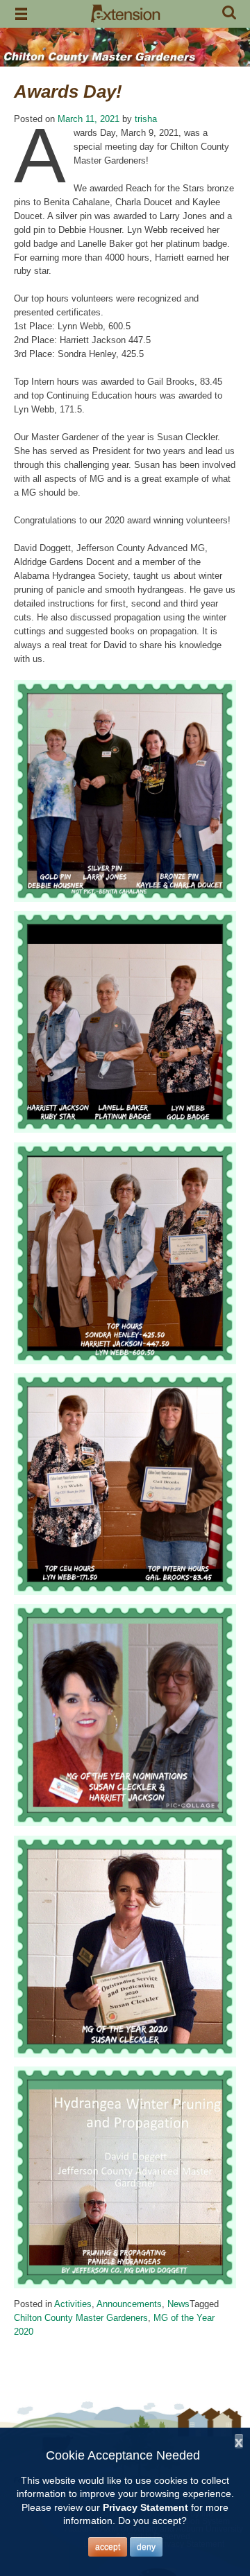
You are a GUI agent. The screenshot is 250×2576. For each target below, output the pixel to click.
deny (146, 2547)
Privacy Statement (145, 2507)
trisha (146, 119)
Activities (73, 2304)
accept (108, 2547)
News (178, 2304)
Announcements (129, 2304)
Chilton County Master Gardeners (81, 2318)
